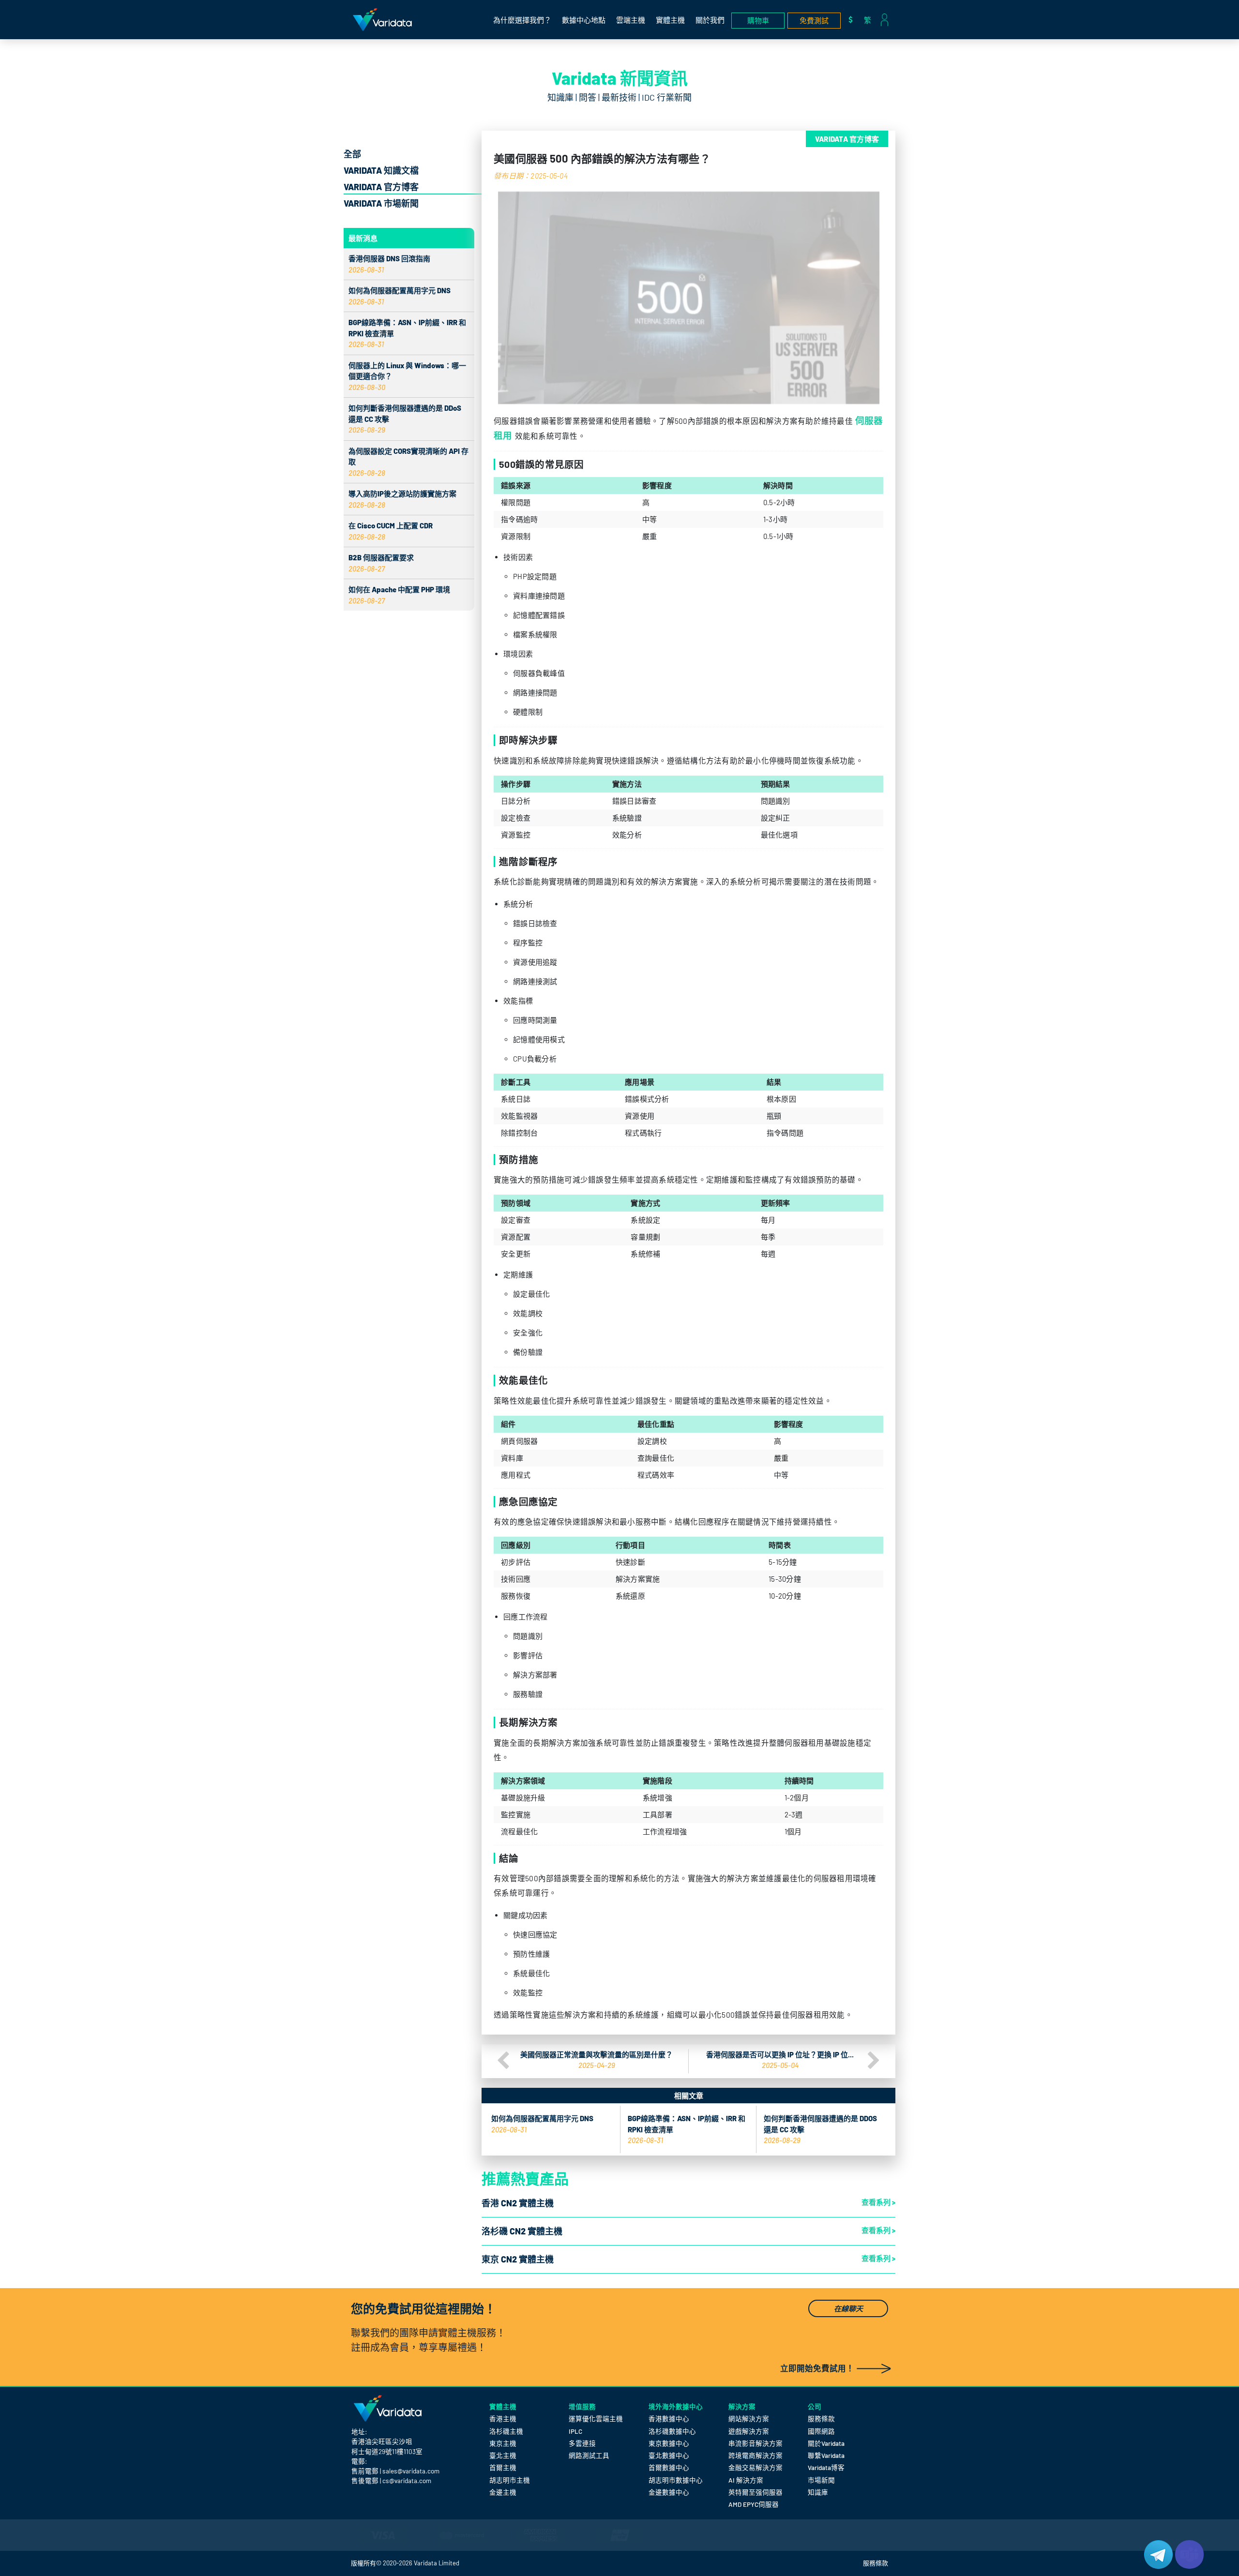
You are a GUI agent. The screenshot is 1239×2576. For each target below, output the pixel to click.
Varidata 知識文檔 (381, 170)
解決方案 (742, 2406)
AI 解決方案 (746, 2480)
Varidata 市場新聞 (381, 203)
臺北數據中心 (669, 2455)
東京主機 (503, 2443)
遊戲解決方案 (749, 2431)
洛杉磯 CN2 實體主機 (522, 2231)
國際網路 (821, 2431)
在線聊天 (848, 2308)
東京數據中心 (669, 2443)
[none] (870, 20)
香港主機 (503, 2419)
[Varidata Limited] (382, 20)
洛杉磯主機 (506, 2431)
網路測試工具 (589, 2455)
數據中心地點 (584, 20)
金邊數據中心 (669, 2492)
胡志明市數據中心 (676, 2480)
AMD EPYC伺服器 (754, 2504)
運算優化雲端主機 (596, 2419)
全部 (352, 154)
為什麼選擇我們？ (522, 20)
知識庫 (818, 2492)
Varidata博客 (826, 2467)
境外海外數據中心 (676, 2406)
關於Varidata (826, 2443)
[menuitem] (870, 20)
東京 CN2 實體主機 (518, 2259)
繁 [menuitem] (868, 20)
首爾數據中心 (669, 2467)
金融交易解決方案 (755, 2467)
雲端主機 (631, 20)
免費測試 (814, 20)
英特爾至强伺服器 (755, 2492)
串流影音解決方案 (755, 2443)
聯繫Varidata (826, 2455)
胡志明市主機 (510, 2480)
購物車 (758, 20)
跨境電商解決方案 (755, 2455)
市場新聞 (821, 2480)
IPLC (575, 2431)
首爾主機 (503, 2467)
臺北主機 (503, 2455)
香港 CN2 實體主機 (518, 2203)
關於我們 (710, 20)
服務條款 (821, 2419)
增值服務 (582, 2406)
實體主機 (670, 20)
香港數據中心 (669, 2419)
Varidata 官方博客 (381, 187)
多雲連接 (582, 2443)
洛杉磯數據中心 (672, 2431)
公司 (815, 2406)
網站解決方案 (749, 2419)
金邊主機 (503, 2492)
